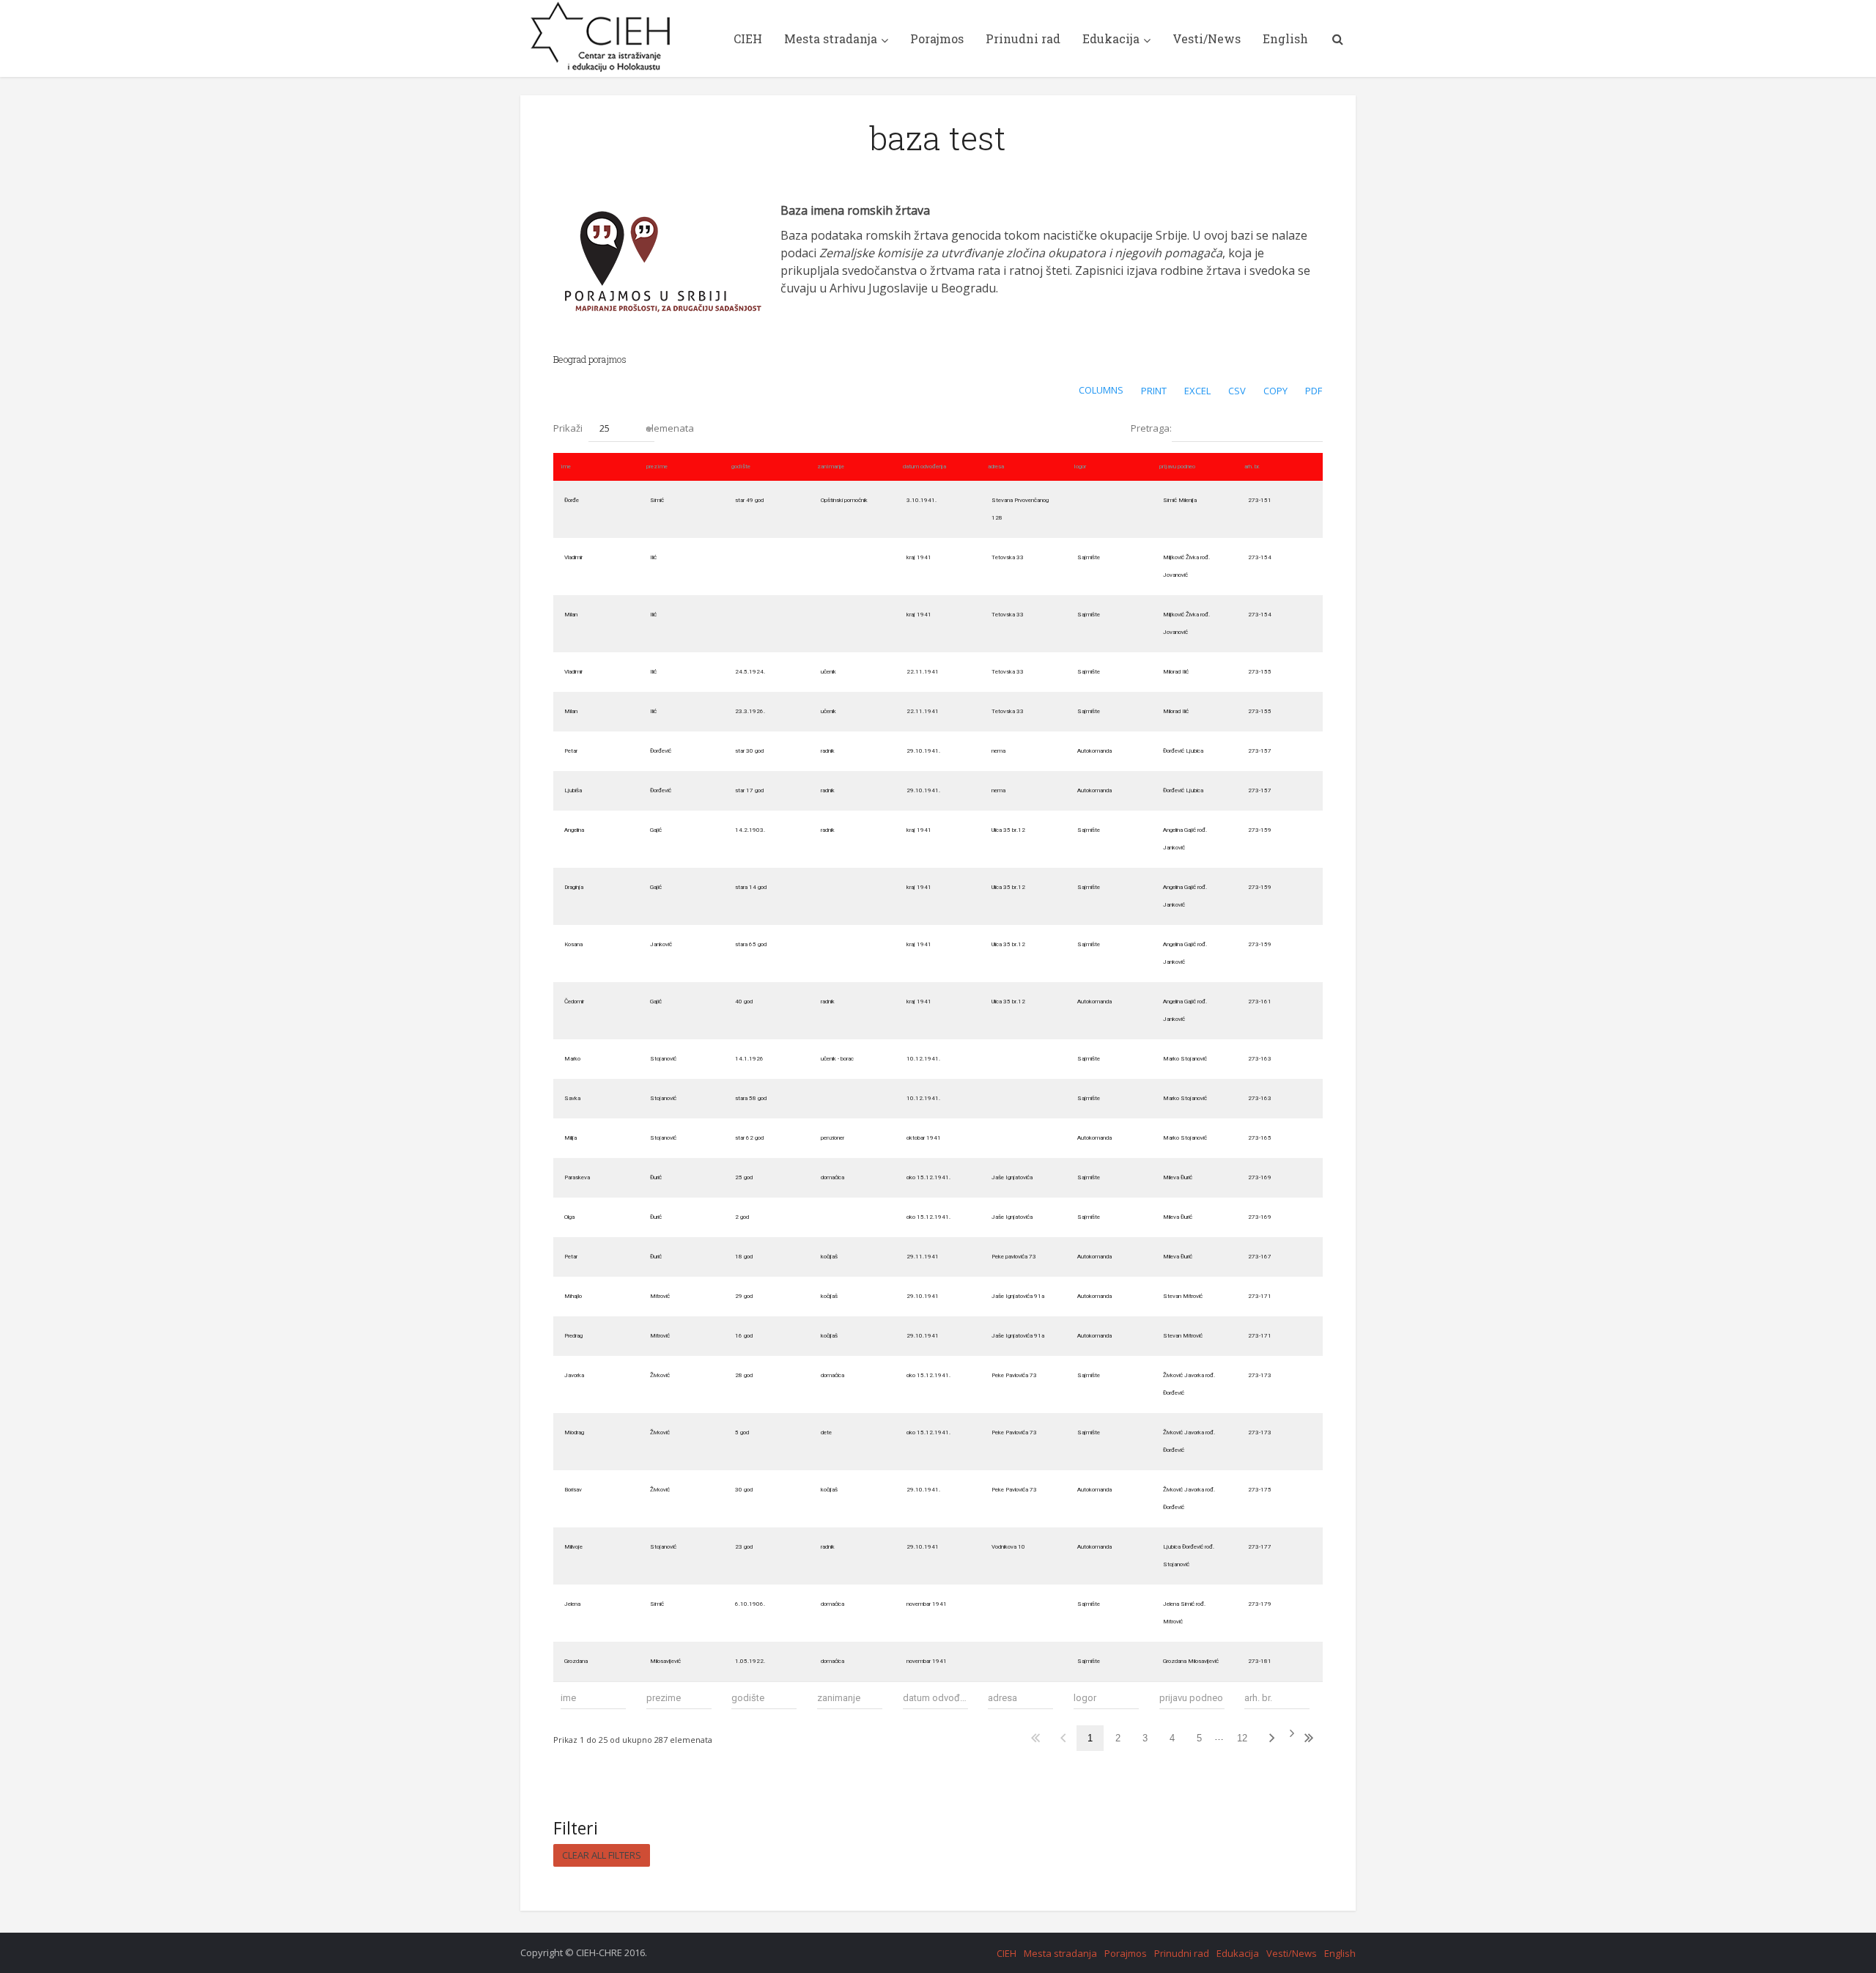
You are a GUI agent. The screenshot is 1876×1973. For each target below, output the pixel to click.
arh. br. (1252, 466)
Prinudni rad (1023, 38)
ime (566, 466)
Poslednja (1308, 1738)
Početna (1035, 1738)
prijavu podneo (1177, 466)
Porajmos (937, 38)
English (1285, 38)
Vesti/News (1207, 38)
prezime (657, 466)
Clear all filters (602, 1855)
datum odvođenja (924, 466)
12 (1242, 1738)
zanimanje (831, 466)
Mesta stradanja (831, 38)
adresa (996, 466)
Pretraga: (1151, 428)
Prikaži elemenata (624, 428)
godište (741, 466)
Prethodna (1063, 1738)
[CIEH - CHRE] (602, 37)
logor (1080, 466)
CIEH (748, 38)
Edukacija (1111, 38)
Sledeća (1277, 1738)
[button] (621, 429)
